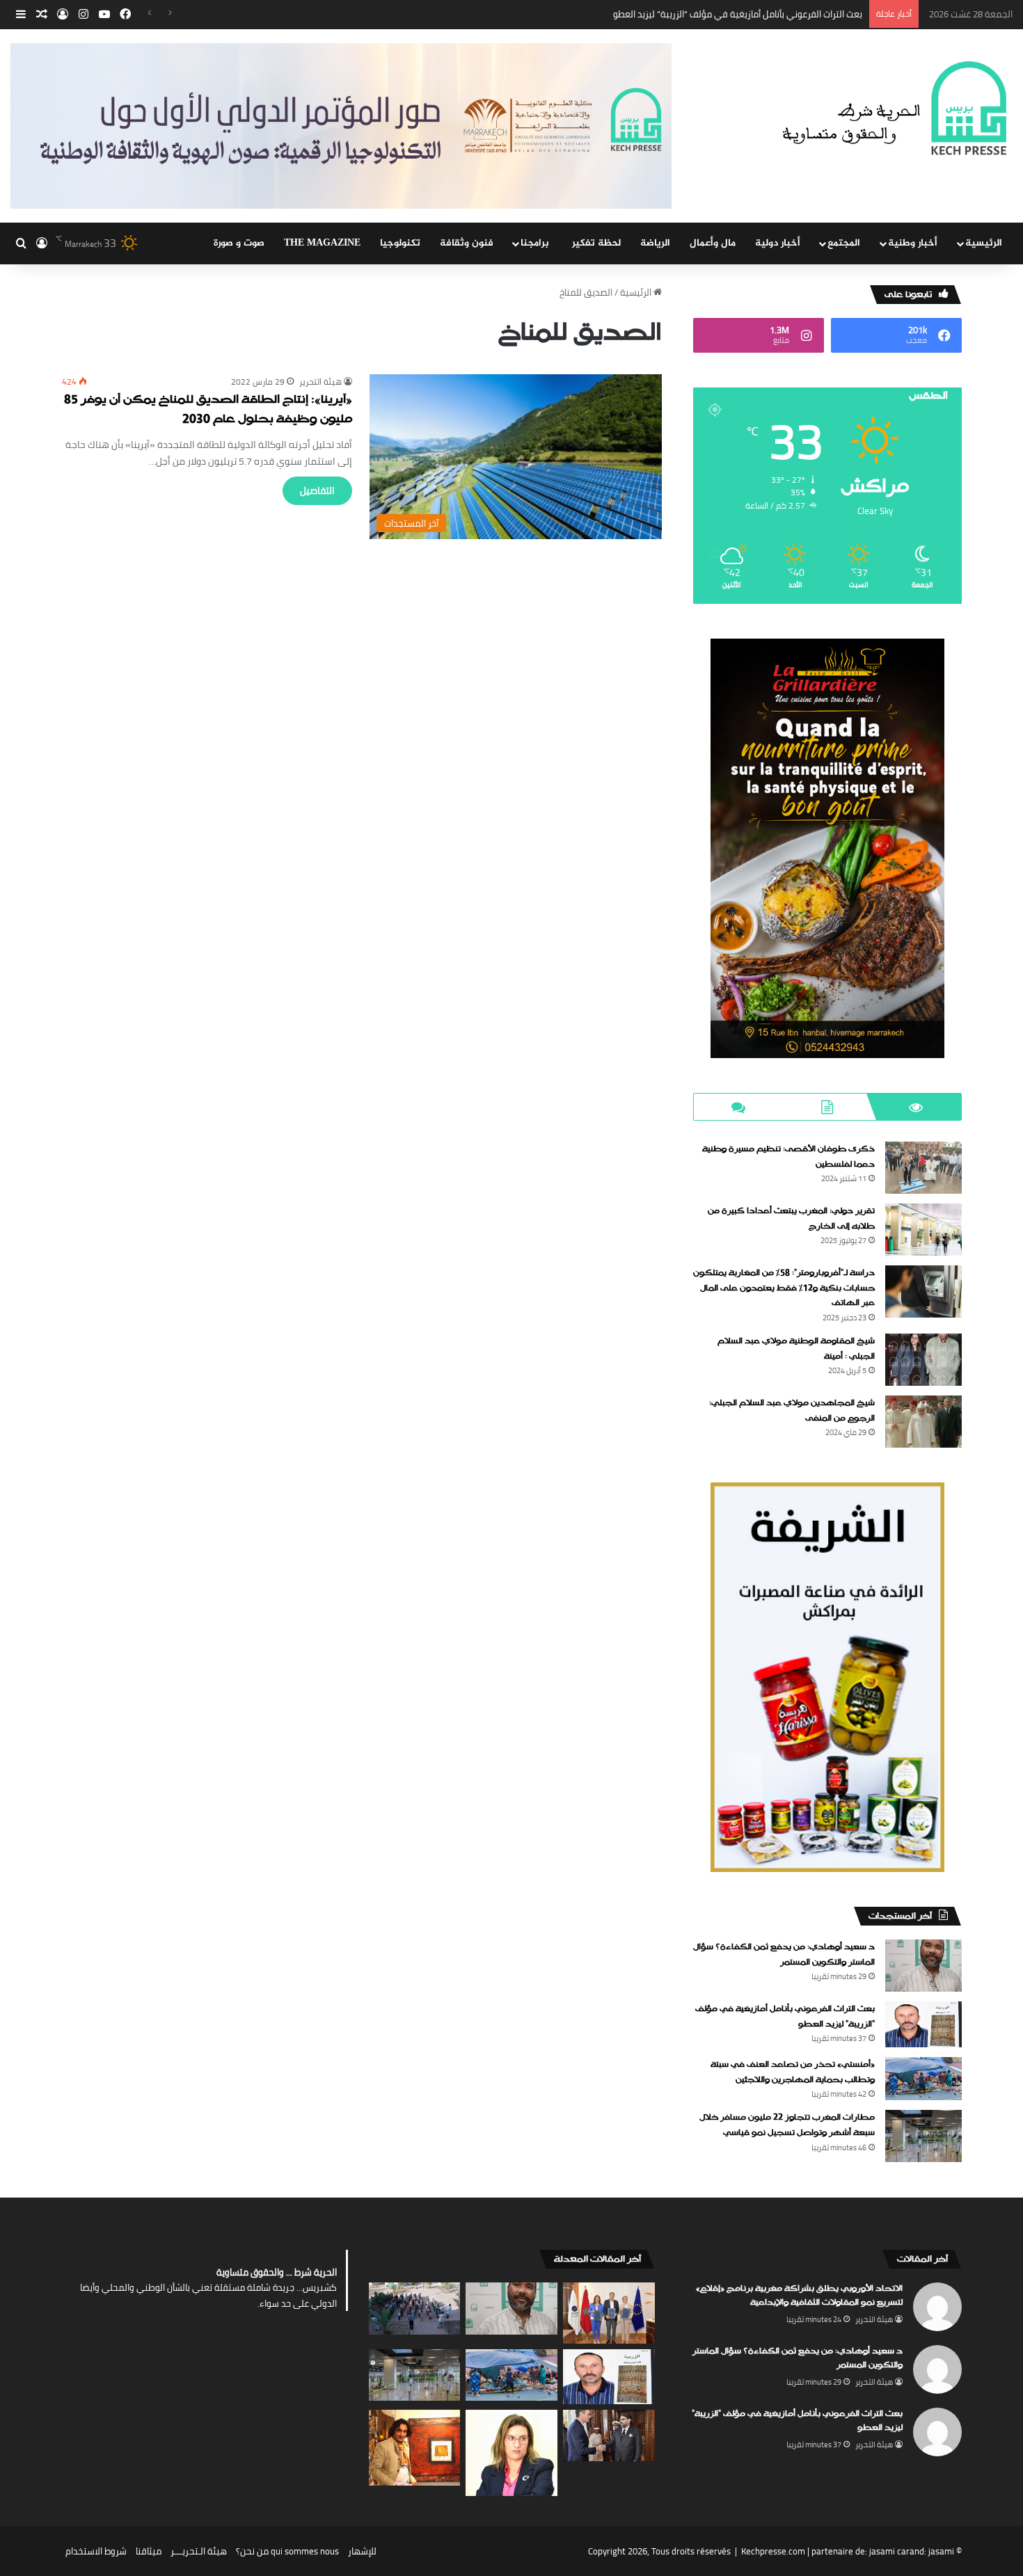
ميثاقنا (149, 2551)
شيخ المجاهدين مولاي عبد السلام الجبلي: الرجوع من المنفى (792, 1411)
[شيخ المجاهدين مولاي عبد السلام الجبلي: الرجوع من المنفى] (923, 1422)
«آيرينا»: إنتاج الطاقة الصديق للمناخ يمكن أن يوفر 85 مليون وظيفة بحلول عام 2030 (208, 410)
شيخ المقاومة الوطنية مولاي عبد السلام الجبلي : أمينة (796, 1349)
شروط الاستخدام (96, 2551)
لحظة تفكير (596, 243)
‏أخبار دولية (778, 243)
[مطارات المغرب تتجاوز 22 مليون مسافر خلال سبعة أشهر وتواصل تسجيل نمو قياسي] (923, 2136)
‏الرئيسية (637, 292)
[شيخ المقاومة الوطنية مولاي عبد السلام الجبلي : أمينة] (923, 1360)
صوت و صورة (239, 243)
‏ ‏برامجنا (536, 243)
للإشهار (362, 2551)
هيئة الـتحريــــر (199, 2551)
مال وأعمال (713, 243)
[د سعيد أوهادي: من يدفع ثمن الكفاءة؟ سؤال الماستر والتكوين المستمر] (923, 1966)
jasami (941, 2551)
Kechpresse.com (773, 2551)
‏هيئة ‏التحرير (320, 382)
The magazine (322, 243)
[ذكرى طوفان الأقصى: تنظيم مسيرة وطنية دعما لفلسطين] (923, 1168)
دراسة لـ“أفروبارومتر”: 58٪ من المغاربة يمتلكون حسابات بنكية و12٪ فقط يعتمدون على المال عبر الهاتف (784, 1288)
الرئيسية (984, 243)
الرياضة (655, 243)
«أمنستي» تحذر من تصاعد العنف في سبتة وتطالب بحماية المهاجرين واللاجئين (716, 14)
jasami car (889, 2551)
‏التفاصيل (317, 490)
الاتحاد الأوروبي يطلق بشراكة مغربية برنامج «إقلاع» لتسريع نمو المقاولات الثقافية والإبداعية (799, 2296)
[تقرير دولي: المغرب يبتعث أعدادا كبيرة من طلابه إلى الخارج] (923, 1230)
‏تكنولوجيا (400, 243)
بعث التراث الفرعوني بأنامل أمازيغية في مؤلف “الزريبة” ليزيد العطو (785, 2017)
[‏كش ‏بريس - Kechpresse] (894, 109)
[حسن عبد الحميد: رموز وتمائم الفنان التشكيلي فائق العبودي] (415, 2448)
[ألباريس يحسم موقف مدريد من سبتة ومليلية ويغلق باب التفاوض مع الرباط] (609, 2435)
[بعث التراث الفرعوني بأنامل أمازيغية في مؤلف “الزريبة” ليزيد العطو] (923, 2024)
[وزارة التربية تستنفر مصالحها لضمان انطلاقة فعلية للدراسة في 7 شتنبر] (415, 2308)
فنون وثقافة (467, 243)
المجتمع (844, 243)
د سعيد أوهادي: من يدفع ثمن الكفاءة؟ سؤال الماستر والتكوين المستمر (784, 1955)
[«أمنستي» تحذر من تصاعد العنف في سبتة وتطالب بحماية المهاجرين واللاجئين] (923, 2079)
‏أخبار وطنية (913, 243)
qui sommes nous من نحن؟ (287, 2551)
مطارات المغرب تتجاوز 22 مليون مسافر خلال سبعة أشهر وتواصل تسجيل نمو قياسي (787, 2125)
